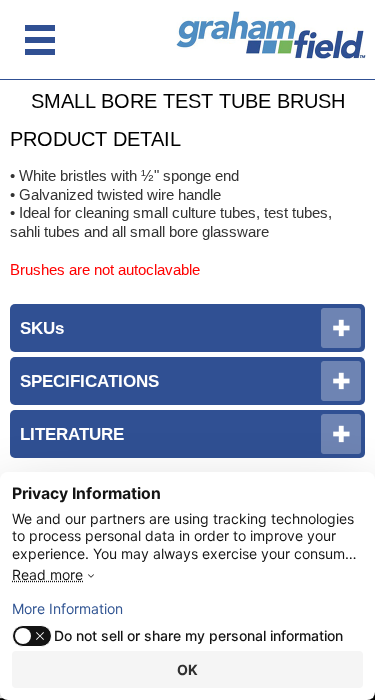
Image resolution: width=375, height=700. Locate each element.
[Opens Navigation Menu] (40, 40)
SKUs (42, 328)
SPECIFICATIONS (89, 381)
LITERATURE (72, 434)
